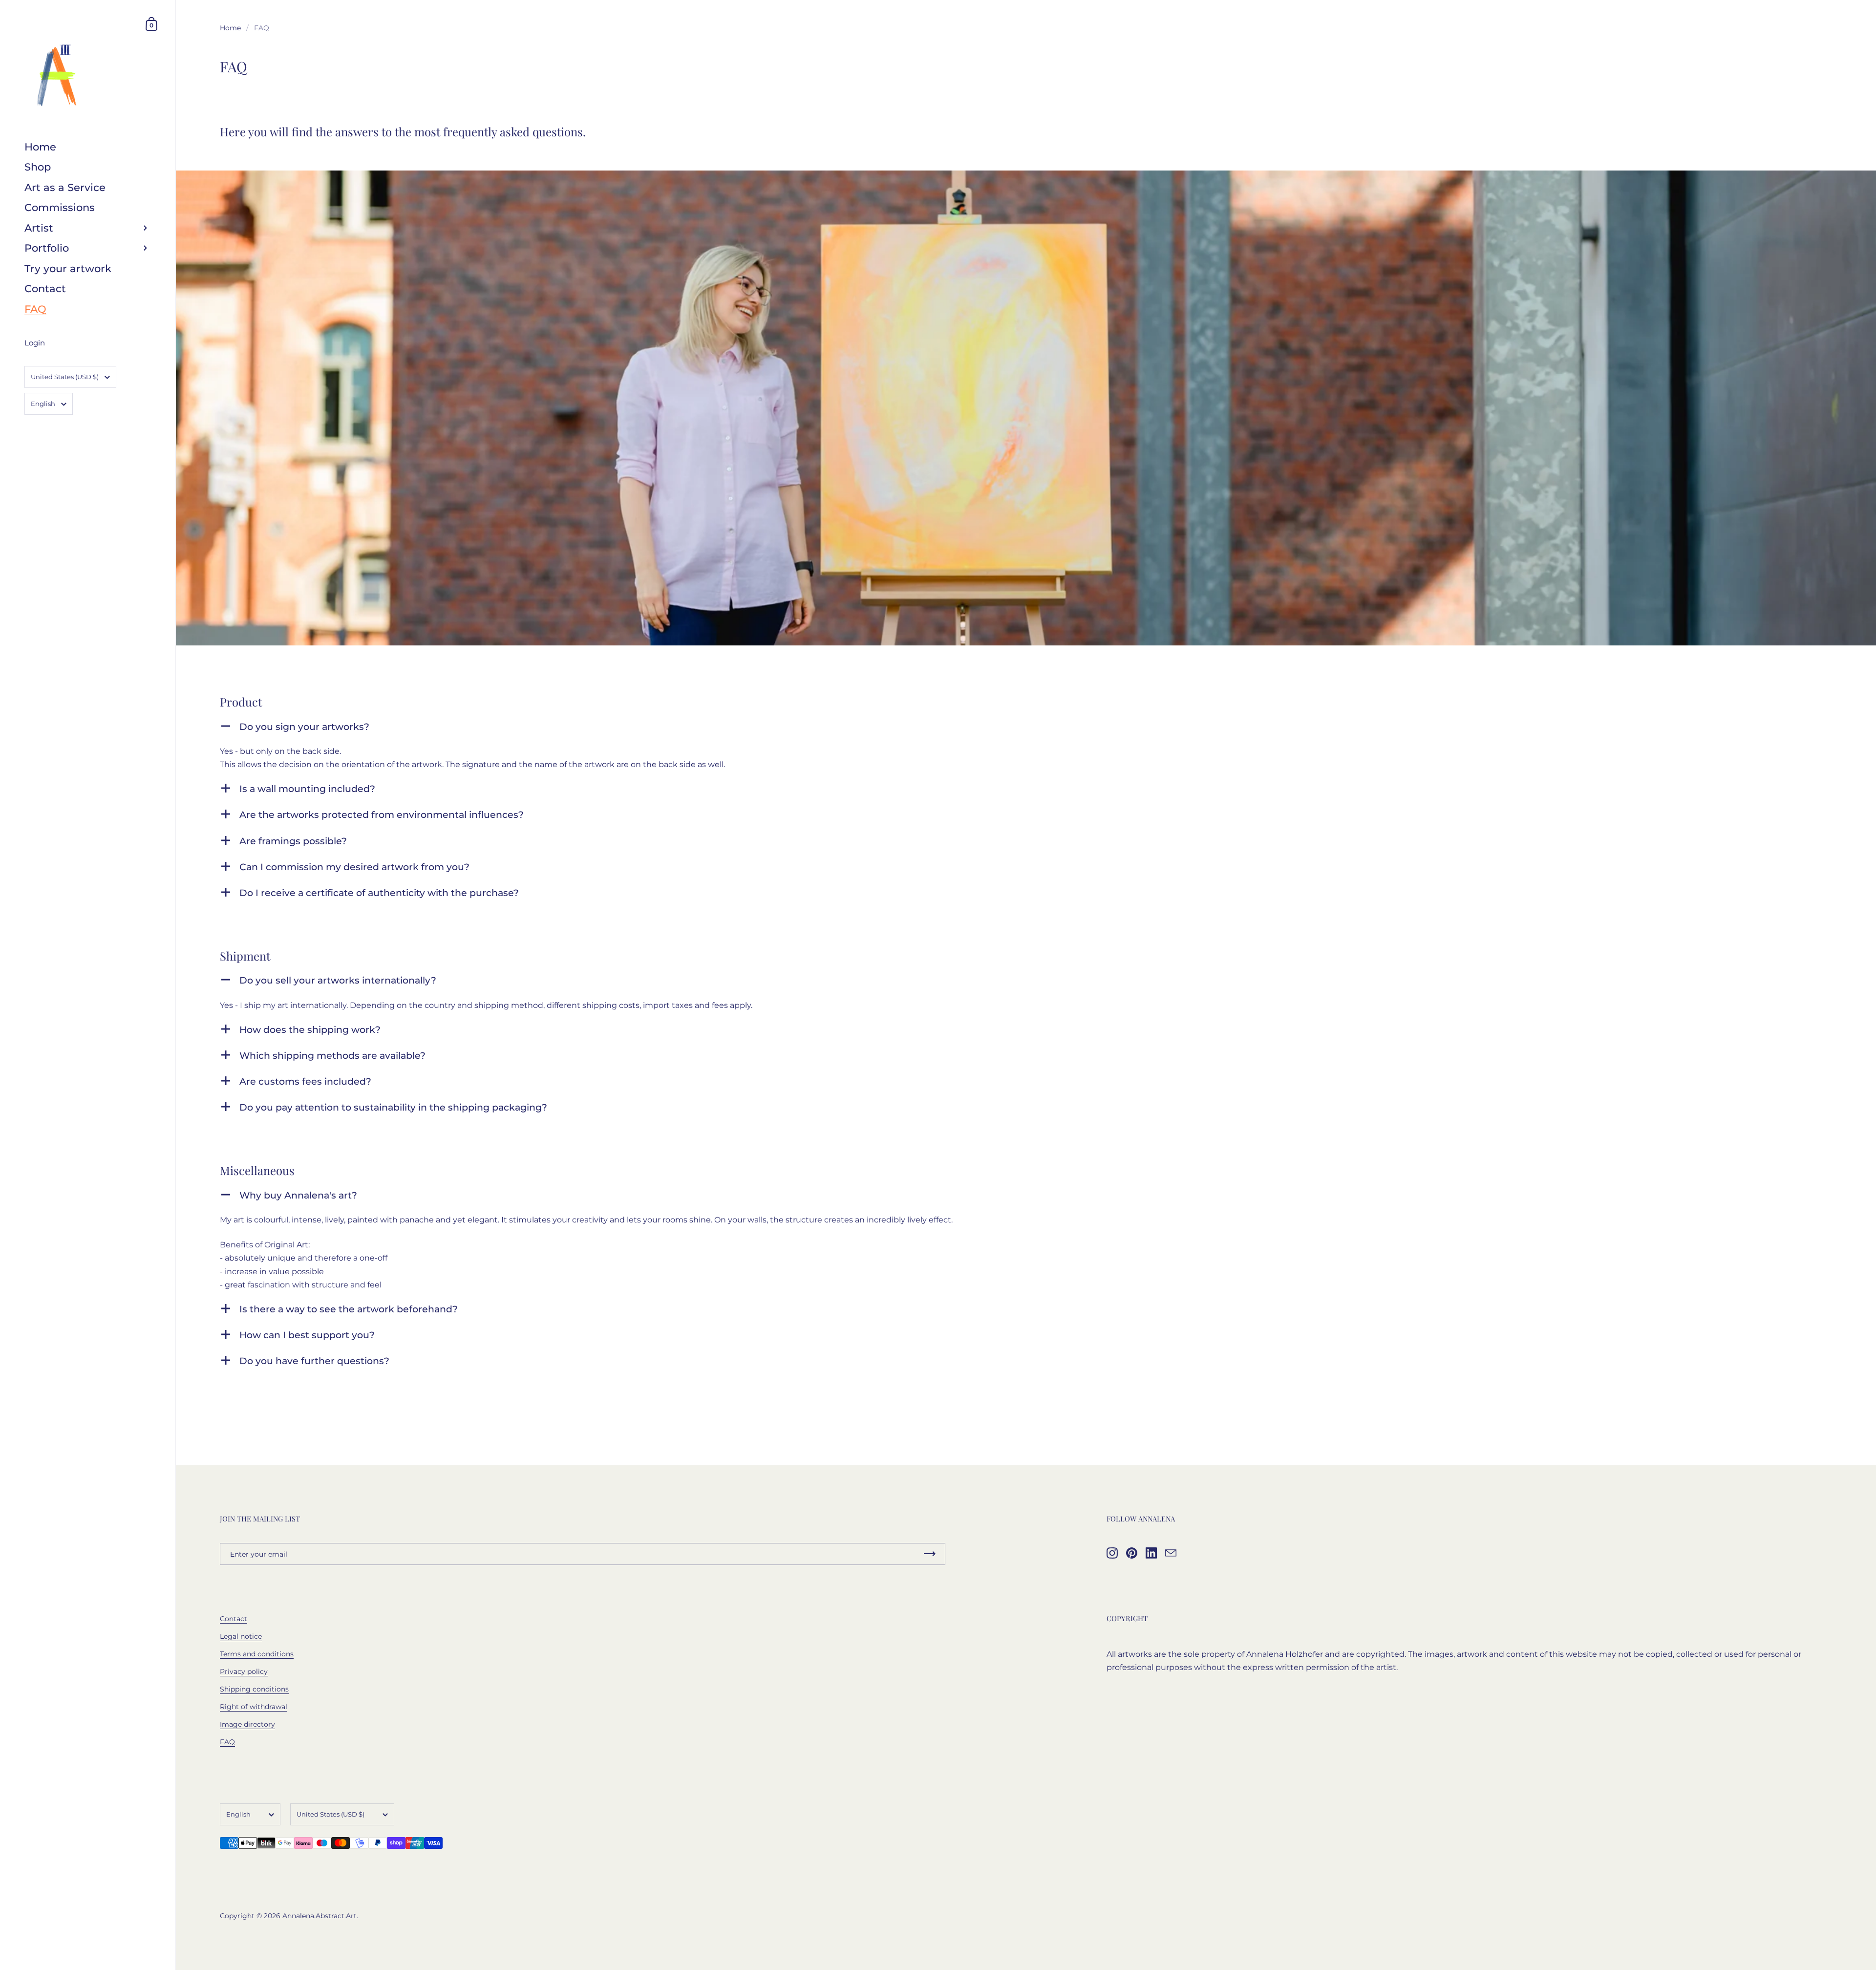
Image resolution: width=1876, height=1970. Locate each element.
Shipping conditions (254, 1689)
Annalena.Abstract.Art (320, 1916)
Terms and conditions (257, 1654)
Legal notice (241, 1636)
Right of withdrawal (254, 1707)
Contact (234, 1619)
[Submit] (930, 1554)
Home (230, 28)
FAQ (227, 1742)
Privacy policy (244, 1671)
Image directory (247, 1724)
